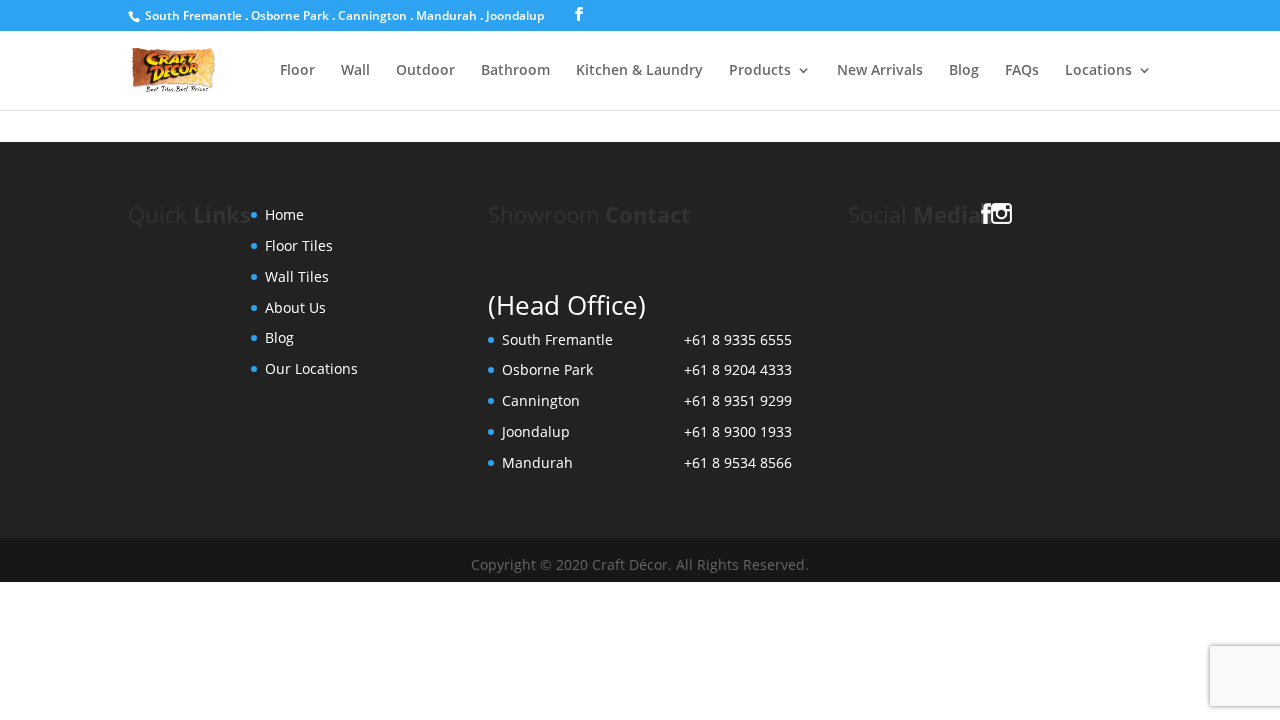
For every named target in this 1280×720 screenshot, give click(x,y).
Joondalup (515, 15)
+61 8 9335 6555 (738, 339)
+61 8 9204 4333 (738, 369)
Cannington (372, 15)
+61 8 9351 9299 (738, 400)
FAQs (1022, 71)
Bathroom (515, 71)
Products (760, 71)
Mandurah (446, 15)
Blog (964, 71)
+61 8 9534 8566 (738, 462)
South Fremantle (193, 15)
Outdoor (425, 71)
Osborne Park (290, 15)
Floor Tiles (299, 245)
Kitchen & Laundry (639, 71)
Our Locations (311, 368)
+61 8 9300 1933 (738, 431)
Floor (297, 71)
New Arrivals (880, 71)
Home (284, 214)
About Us (295, 307)
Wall (355, 71)
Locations (1098, 71)
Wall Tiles (297, 276)
